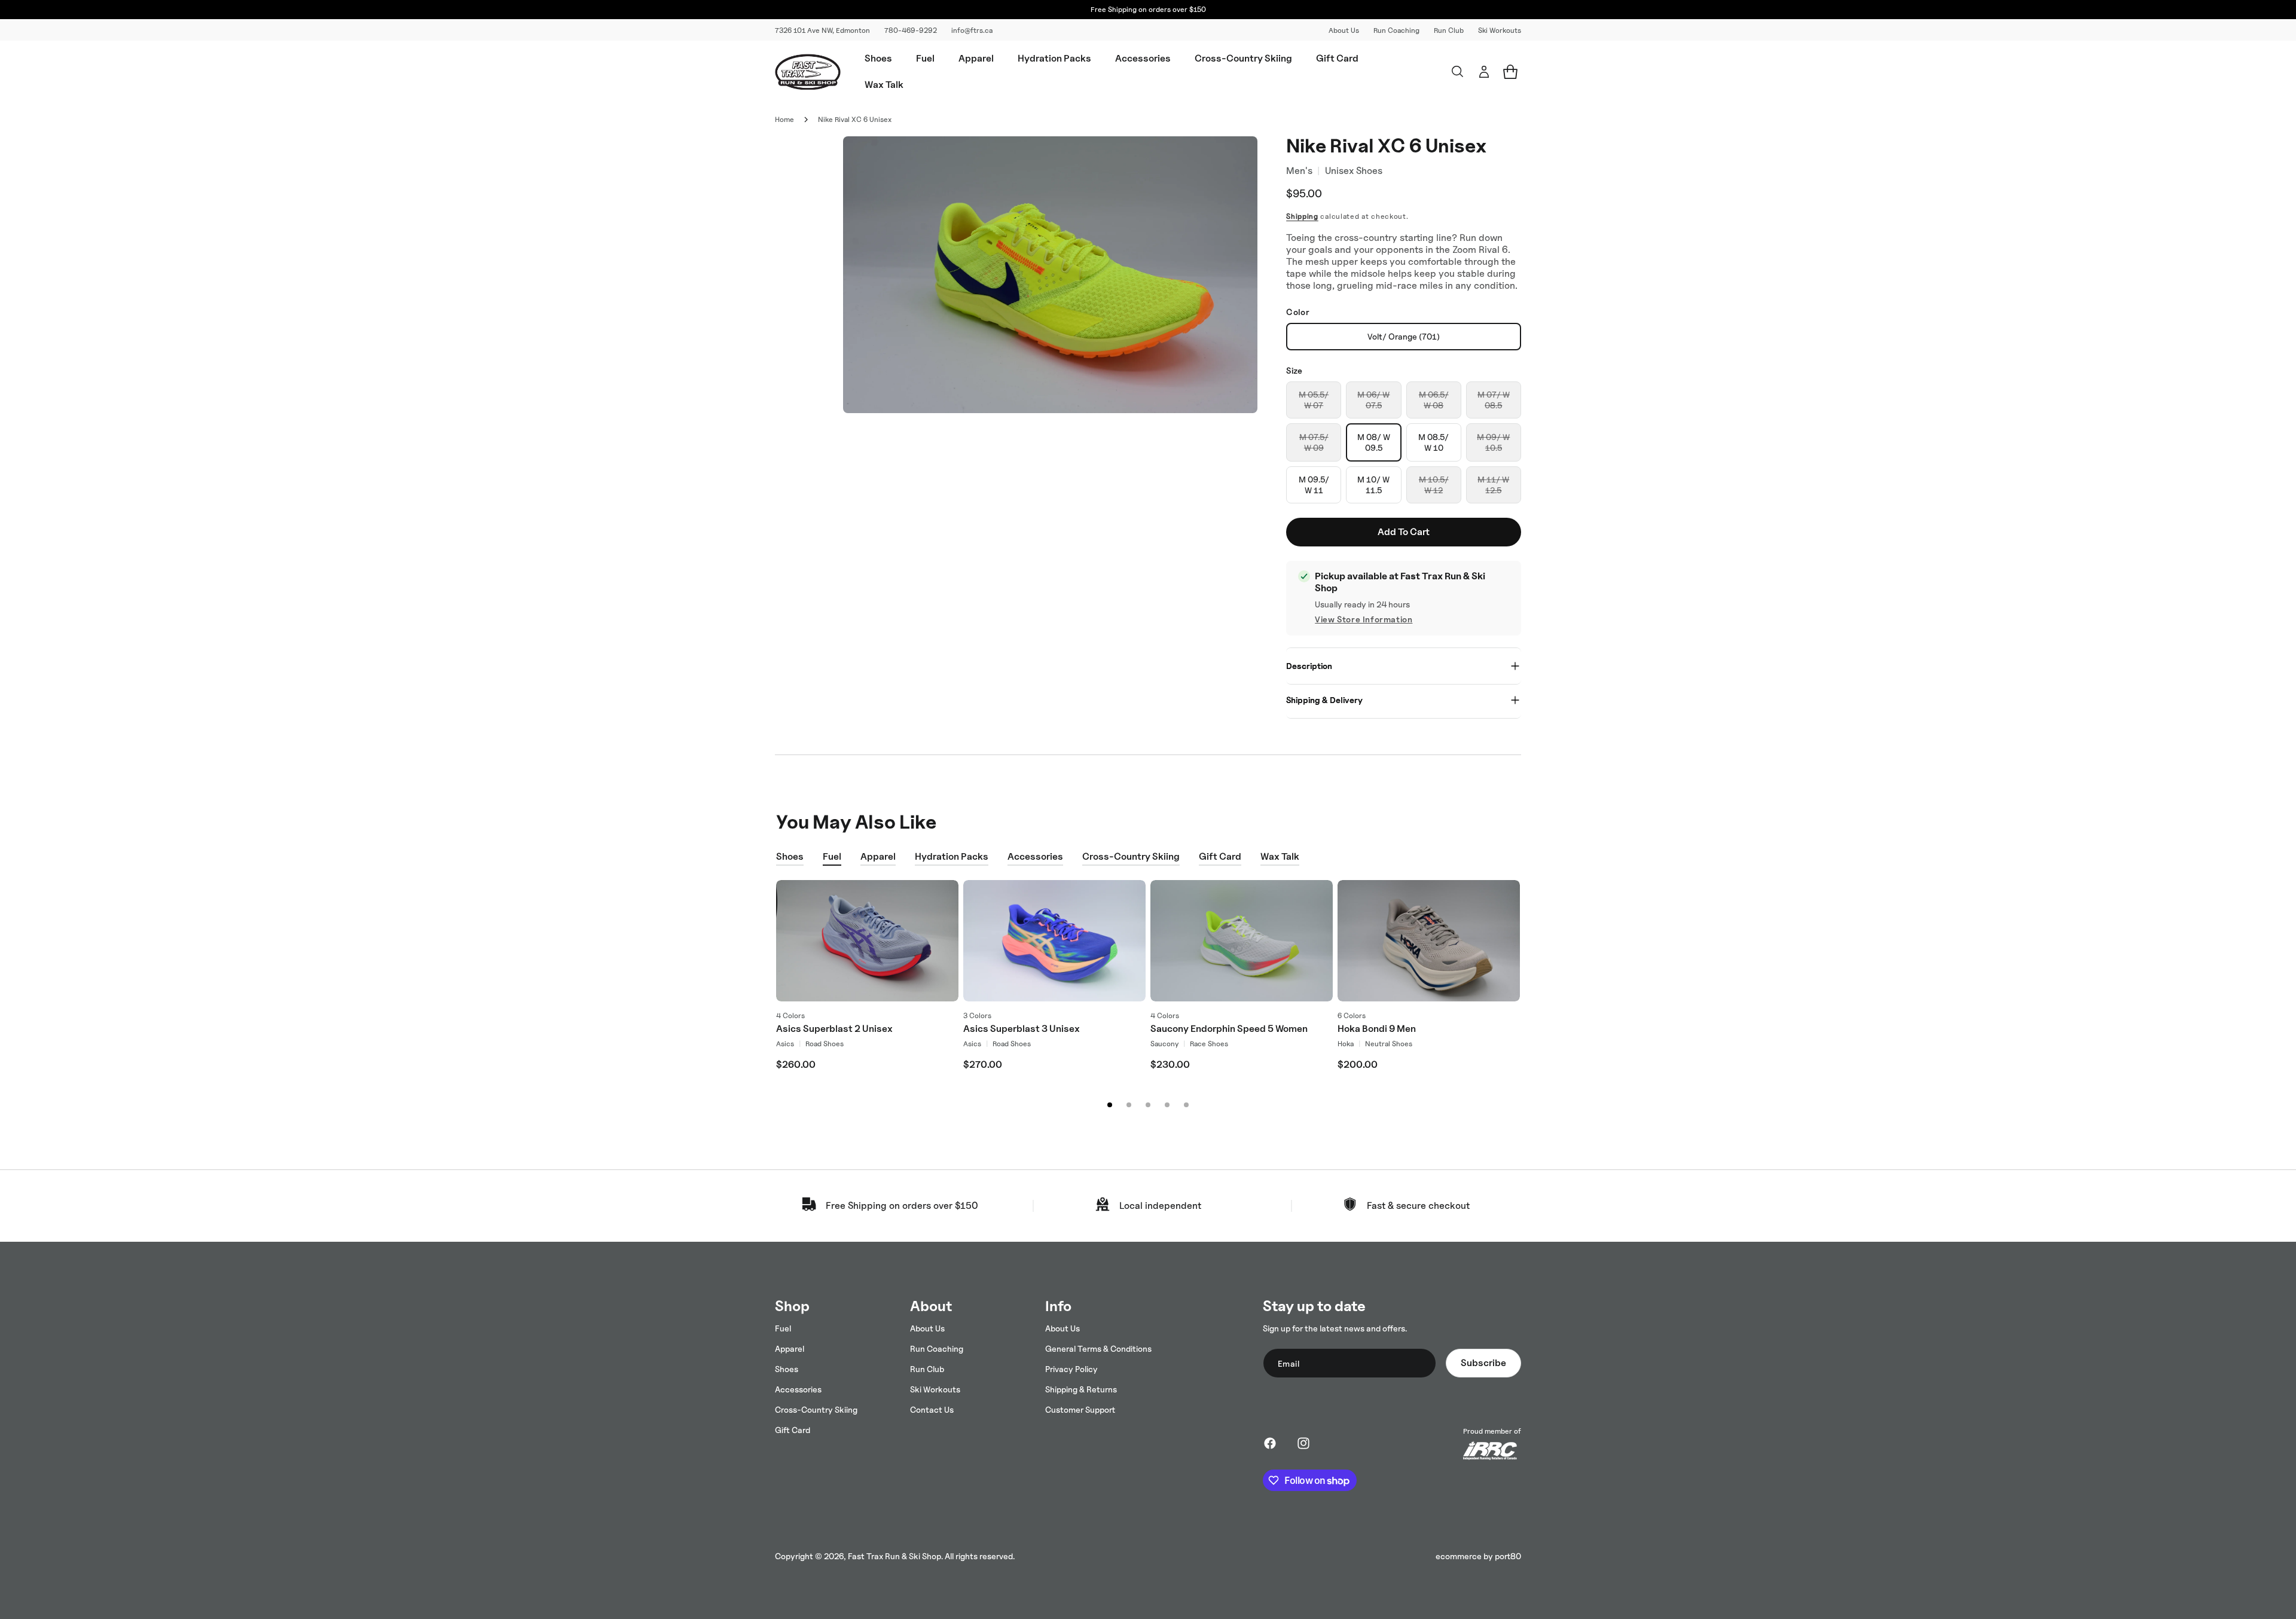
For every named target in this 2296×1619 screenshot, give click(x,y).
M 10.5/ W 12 (1434, 489)
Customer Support (1080, 1409)
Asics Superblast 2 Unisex (834, 1029)
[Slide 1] (1110, 1105)
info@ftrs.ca (972, 30)
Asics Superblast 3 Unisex (1022, 1029)
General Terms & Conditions (1098, 1348)
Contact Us (932, 1409)
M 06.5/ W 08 (1434, 404)
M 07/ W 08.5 (1494, 404)
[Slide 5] (1186, 1105)
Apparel (878, 856)
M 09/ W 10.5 (1493, 447)
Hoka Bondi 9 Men (1377, 1029)
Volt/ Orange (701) (1404, 336)
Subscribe (1483, 1363)
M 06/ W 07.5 (1373, 404)
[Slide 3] (1148, 1105)
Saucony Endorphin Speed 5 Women (1229, 1029)
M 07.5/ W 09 (1314, 447)
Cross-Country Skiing (1131, 856)
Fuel (832, 856)
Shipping (1302, 216)
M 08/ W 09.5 (1374, 442)
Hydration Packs (952, 856)
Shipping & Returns (1081, 1389)
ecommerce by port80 (1478, 1556)
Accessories (1035, 856)
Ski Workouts (1500, 30)
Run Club (1449, 30)
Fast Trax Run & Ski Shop (894, 1556)
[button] (878, 59)
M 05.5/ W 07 (1314, 404)
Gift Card (1220, 856)
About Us (1344, 30)
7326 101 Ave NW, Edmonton (822, 30)
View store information (1364, 619)
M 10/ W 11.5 (1373, 485)
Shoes (790, 856)
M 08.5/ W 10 (1434, 442)
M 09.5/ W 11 (1314, 485)
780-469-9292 (911, 30)
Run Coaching (1396, 30)
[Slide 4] (1167, 1105)
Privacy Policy (1071, 1369)
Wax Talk (1280, 856)
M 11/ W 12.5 (1493, 489)
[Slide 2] (1129, 1105)
